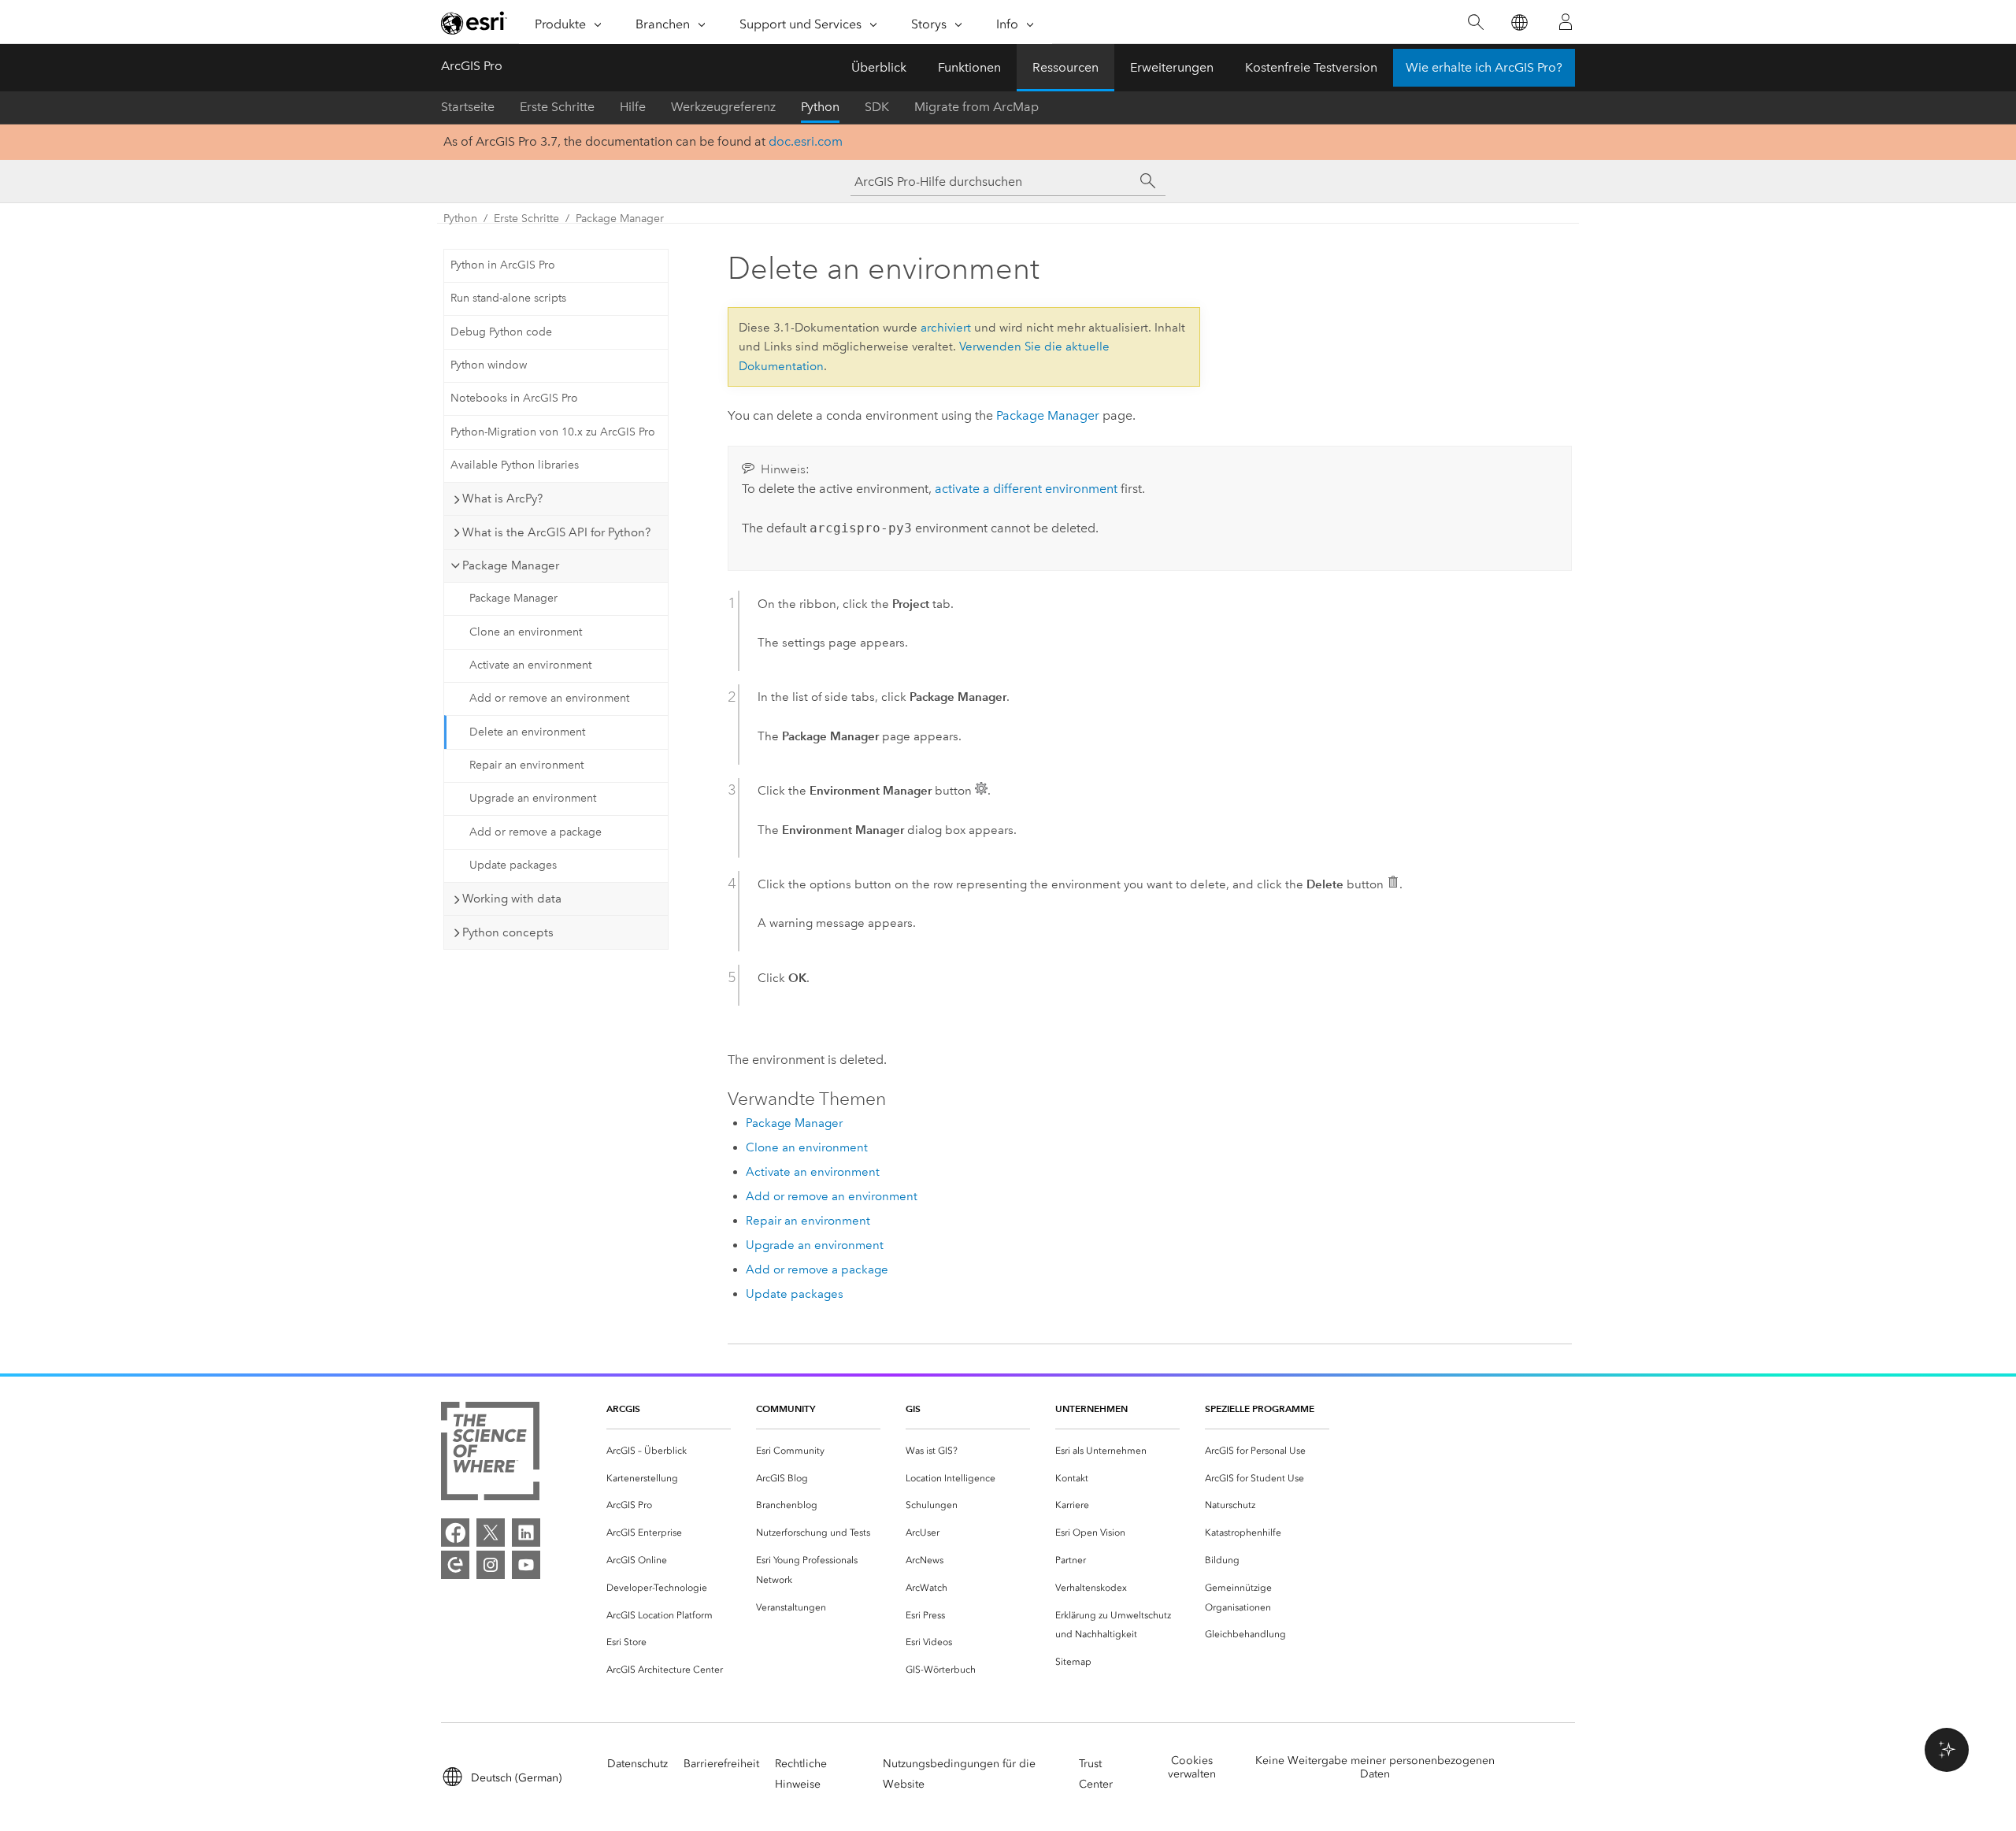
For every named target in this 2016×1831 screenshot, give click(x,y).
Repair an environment (526, 765)
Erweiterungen (1172, 67)
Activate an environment (530, 665)
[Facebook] (455, 1533)
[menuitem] (669, 1451)
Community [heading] (786, 1408)
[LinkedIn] (526, 1533)
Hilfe (633, 107)
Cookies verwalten (1192, 1767)
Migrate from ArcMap (976, 107)
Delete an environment (527, 732)
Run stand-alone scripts (508, 298)
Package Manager (620, 219)
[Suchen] (1475, 22)
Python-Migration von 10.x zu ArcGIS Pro (553, 432)
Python (820, 107)
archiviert (946, 328)
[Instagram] (491, 1565)
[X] (491, 1533)
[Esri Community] (455, 1565)
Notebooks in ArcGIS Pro (514, 398)
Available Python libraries (515, 465)
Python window (489, 365)
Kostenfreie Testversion (1311, 67)
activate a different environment (1026, 489)
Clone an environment (526, 632)
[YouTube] (526, 1565)
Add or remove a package (535, 832)
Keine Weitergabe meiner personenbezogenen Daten (1375, 1767)
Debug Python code (501, 332)
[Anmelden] (1566, 22)
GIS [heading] (913, 1408)
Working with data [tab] (512, 899)
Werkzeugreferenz (723, 107)
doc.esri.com (806, 141)
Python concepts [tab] (508, 932)
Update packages (513, 865)
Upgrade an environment (533, 798)
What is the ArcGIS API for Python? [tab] (556, 532)
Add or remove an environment (549, 698)
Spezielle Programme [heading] (1260, 1408)
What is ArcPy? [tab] (502, 499)
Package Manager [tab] (511, 565)
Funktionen (969, 67)
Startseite (468, 107)
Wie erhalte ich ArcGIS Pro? (1484, 67)
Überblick (879, 67)
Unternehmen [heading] (1091, 1408)
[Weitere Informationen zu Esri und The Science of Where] (490, 1454)
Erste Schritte (557, 107)
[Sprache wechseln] (1519, 22)
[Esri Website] (474, 23)
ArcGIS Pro (472, 66)
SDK (877, 107)
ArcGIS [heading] (623, 1408)
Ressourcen (1065, 67)
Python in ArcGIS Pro (503, 265)
